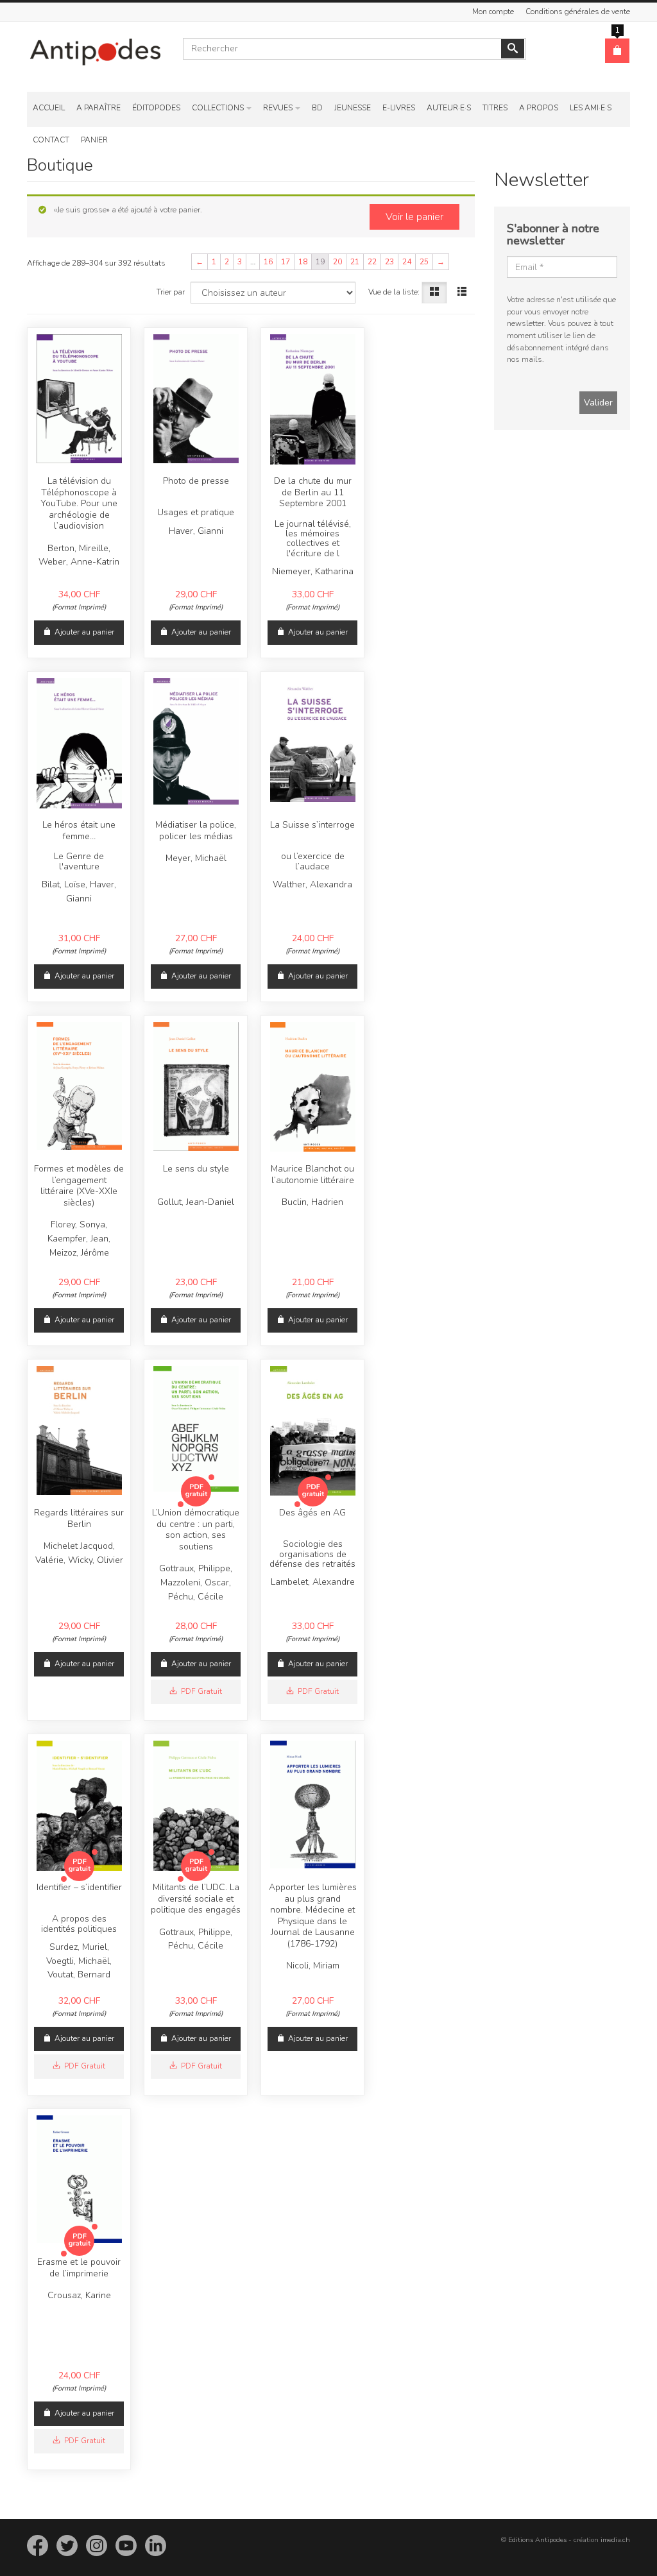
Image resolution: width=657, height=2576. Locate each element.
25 (424, 262)
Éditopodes (156, 108)
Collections (218, 108)
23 (389, 262)
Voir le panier (414, 217)
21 (355, 262)
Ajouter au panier (84, 632)
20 (337, 262)
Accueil (49, 108)
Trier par (171, 292)
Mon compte (493, 12)
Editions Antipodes (537, 2540)
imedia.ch (615, 2540)
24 (407, 262)
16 (268, 262)
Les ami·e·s (591, 108)
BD (317, 108)
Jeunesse (353, 108)
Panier (94, 140)
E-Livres (399, 108)
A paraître (98, 108)
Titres (495, 108)
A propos (539, 108)
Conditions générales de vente (578, 12)
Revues (278, 108)
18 (303, 262)
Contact (51, 140)
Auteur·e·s (449, 108)
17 (286, 262)
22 (372, 262)
